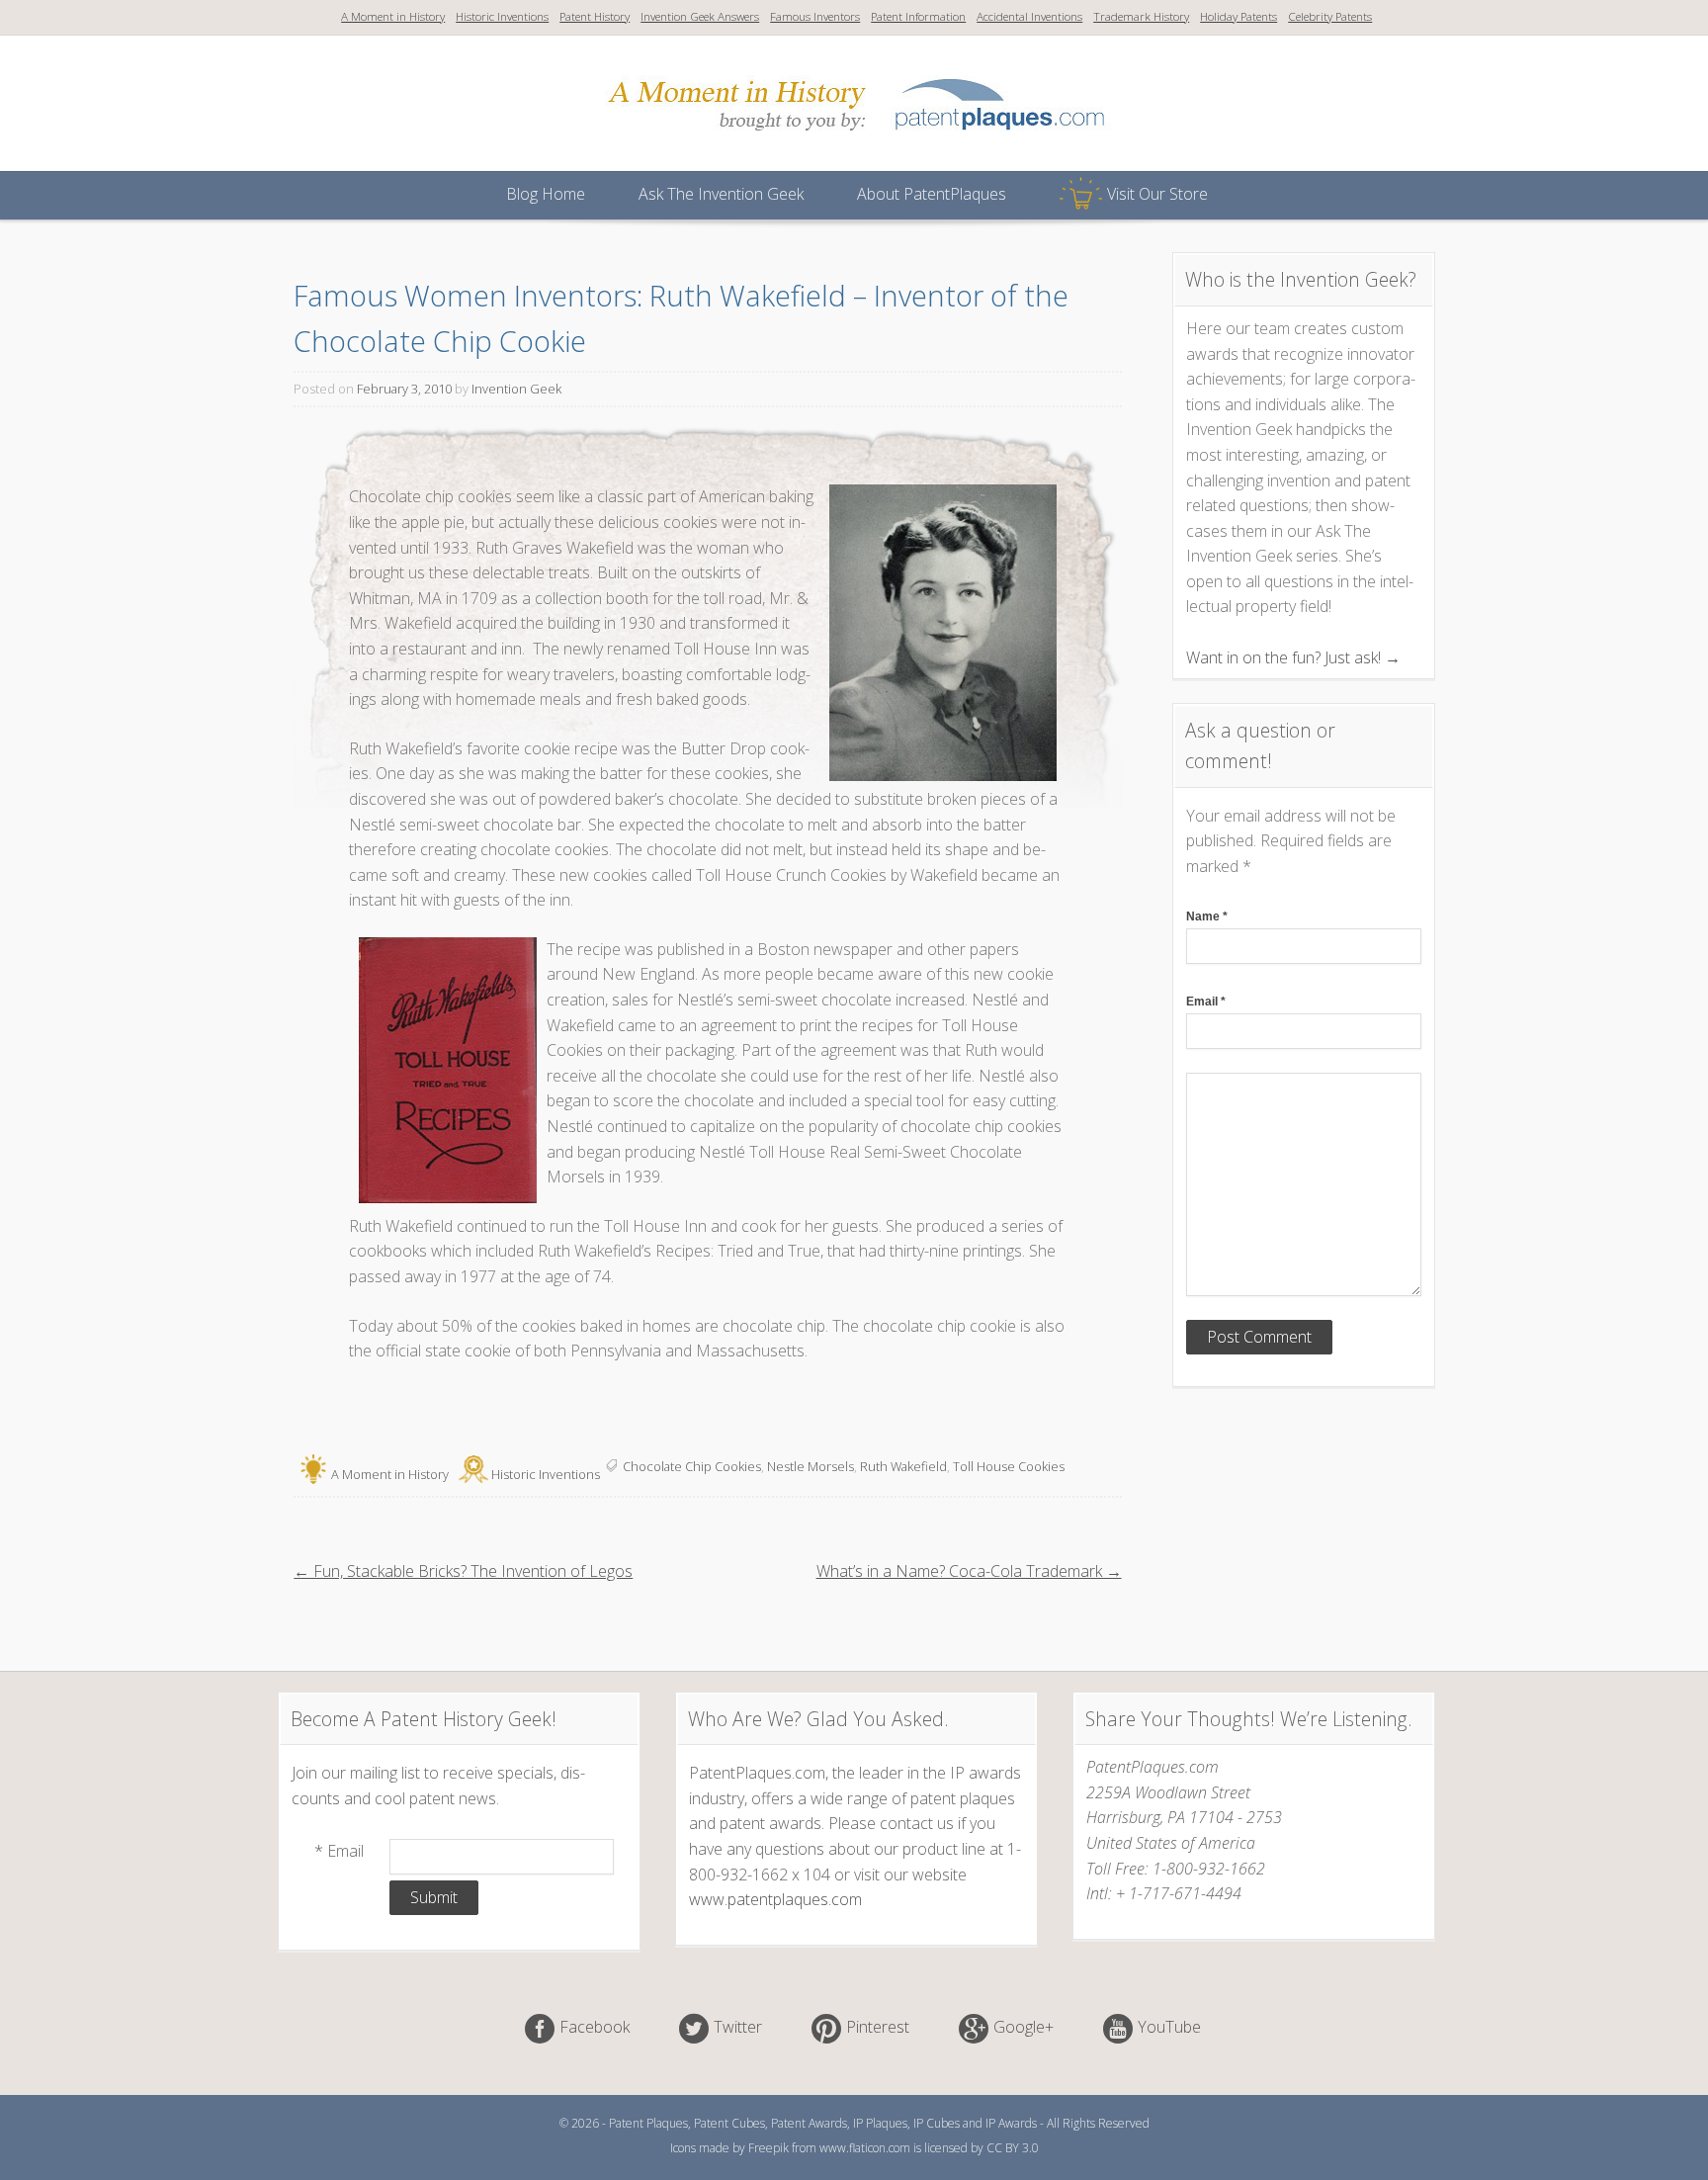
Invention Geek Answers (700, 16)
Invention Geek (516, 389)
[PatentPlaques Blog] (856, 142)
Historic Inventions (502, 16)
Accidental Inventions (1029, 16)
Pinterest (878, 2027)
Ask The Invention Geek (721, 194)
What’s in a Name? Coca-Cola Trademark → (969, 1571)
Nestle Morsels (811, 1466)
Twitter (738, 2027)
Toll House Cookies (1009, 1466)
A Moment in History (393, 16)
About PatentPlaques (932, 194)
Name (1207, 916)
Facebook (595, 2027)
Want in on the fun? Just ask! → (1293, 657)
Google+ (1024, 2027)
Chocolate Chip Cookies (692, 1466)
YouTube (1169, 2027)
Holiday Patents (1238, 16)
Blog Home (546, 194)
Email (1206, 1002)
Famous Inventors (815, 16)
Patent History (595, 16)
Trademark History (1141, 16)
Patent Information (918, 16)
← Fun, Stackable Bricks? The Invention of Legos (463, 1571)
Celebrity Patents (1330, 16)
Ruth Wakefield (903, 1466)
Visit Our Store (1157, 194)
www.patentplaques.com (775, 1899)
